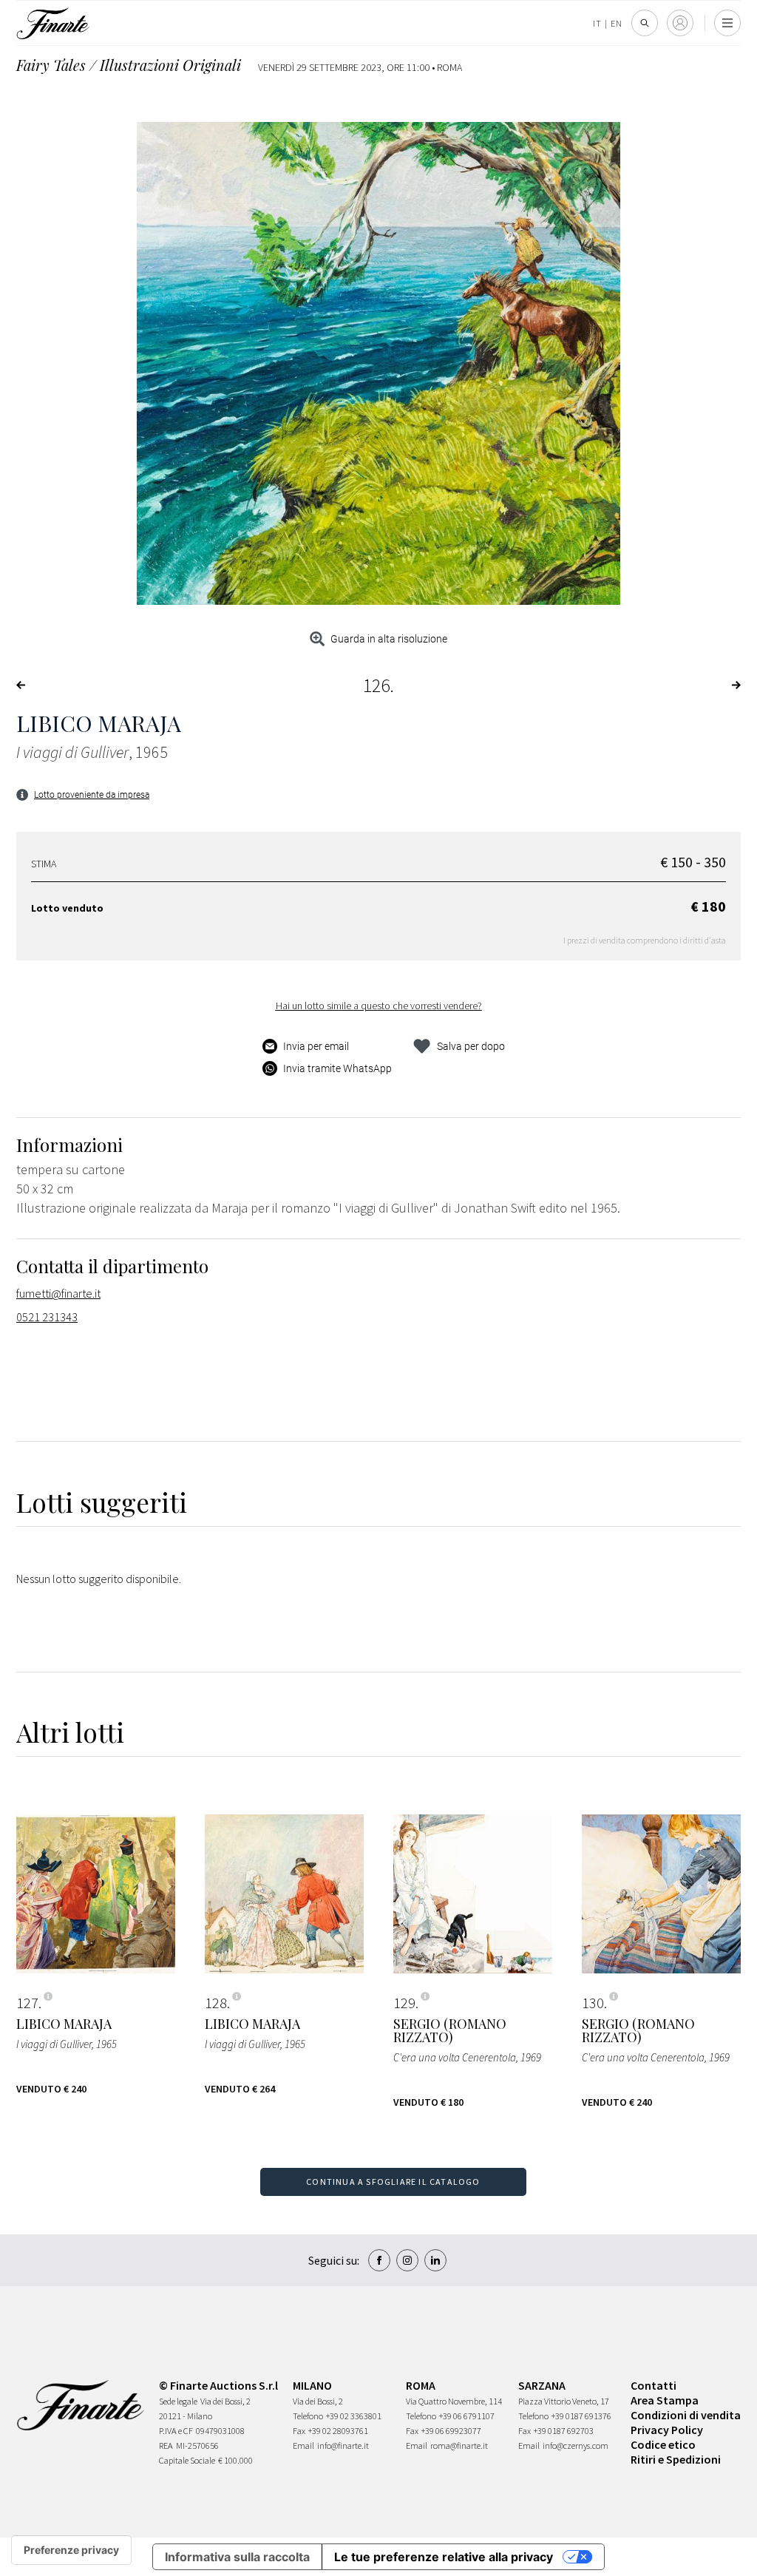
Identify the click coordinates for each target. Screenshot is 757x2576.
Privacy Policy (667, 2430)
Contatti (654, 2385)
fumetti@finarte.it (58, 1293)
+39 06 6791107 (467, 2416)
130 (593, 2003)
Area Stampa (665, 2400)
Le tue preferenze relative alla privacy (444, 2557)
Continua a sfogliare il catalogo (393, 2182)
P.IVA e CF (176, 2431)
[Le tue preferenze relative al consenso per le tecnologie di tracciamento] (71, 2550)
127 (27, 2003)
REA (166, 2445)
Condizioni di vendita (686, 2415)
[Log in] (680, 23)
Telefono (308, 2416)
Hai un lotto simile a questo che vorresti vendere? (379, 1006)
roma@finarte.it (459, 2445)
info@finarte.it (343, 2445)
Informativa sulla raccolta (237, 2557)
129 (404, 2003)
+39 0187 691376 (581, 2416)
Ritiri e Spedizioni (676, 2459)
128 (216, 2003)
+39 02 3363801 (354, 2416)
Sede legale (178, 2401)
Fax (299, 2431)
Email (303, 2445)
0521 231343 (47, 1317)
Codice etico (663, 2444)
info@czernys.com (576, 2445)
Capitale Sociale (187, 2460)
